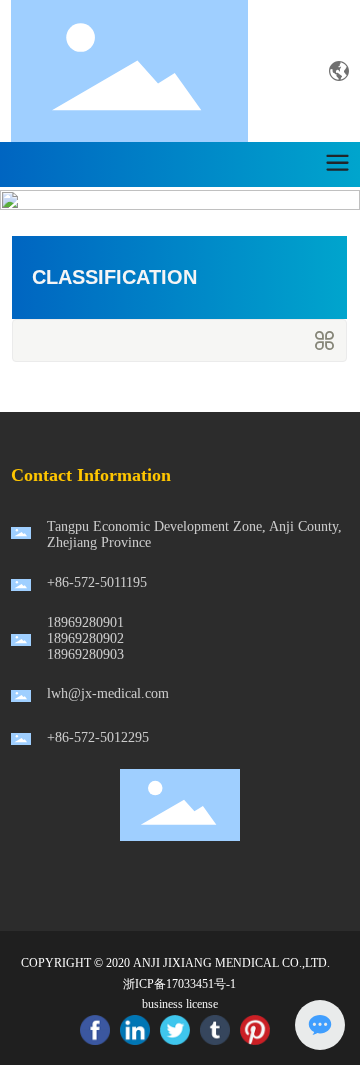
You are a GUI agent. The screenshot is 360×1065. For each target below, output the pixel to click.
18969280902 (85, 638)
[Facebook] (95, 1030)
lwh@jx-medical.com (108, 693)
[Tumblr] (215, 1030)
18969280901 (85, 622)
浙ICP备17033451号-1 (179, 984)
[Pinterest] (255, 1030)
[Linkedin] (135, 1030)
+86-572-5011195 (97, 582)
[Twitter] (175, 1030)
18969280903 (85, 654)
